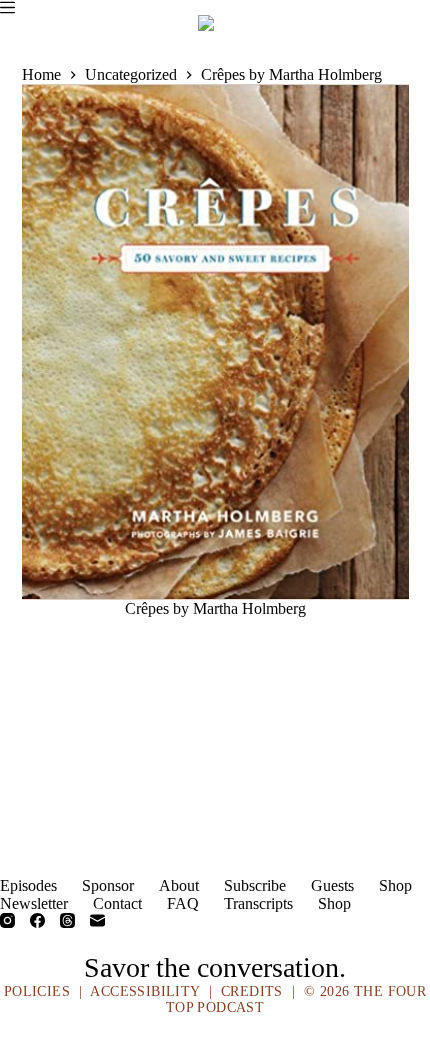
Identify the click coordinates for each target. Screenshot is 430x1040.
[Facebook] (37, 920)
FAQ (183, 903)
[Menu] (7, 7)
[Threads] (67, 920)
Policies (37, 991)
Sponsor (108, 885)
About (179, 885)
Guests (332, 885)
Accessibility (144, 991)
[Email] (97, 920)
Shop (395, 885)
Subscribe (255, 885)
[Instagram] (7, 920)
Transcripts (258, 903)
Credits (252, 991)
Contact (117, 903)
